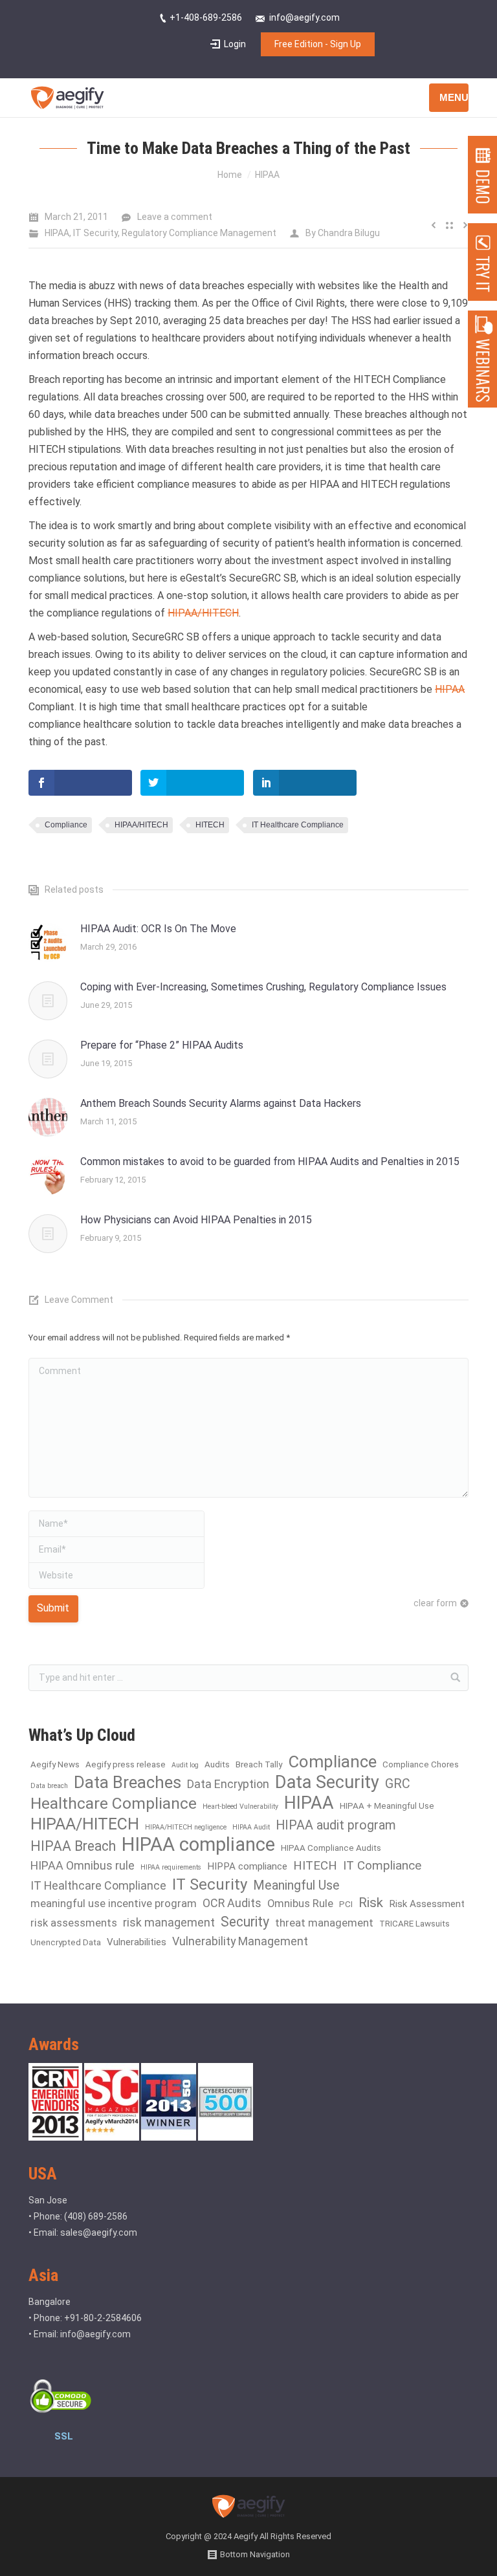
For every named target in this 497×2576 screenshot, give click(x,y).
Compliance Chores (421, 1764)
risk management (169, 1922)
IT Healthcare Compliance (298, 825)
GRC (398, 1784)
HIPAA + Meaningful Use (387, 1806)
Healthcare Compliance (114, 1803)
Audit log (185, 1765)
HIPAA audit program (336, 1825)
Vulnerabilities (137, 1942)
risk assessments (74, 1923)
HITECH (210, 825)
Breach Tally (259, 1764)
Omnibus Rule (300, 1904)
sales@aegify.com (99, 2232)
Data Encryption (228, 1784)
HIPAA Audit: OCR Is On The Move (158, 929)
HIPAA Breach (73, 1846)
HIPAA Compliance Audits (331, 1848)
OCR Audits (232, 1903)
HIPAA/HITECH (203, 613)
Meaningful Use (296, 1885)
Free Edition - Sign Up (318, 44)
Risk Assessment (427, 1904)
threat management (324, 1923)
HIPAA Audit (251, 1827)
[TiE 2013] (170, 2137)
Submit (53, 1608)
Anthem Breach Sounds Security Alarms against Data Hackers (221, 1103)
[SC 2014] (113, 2137)
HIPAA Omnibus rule (83, 1865)
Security (245, 1922)
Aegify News (55, 1764)
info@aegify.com (95, 2334)
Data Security (327, 1783)
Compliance (66, 825)
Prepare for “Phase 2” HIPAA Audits (162, 1045)
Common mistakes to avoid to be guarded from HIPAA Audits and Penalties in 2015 (270, 1162)
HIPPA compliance (247, 1866)
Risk (371, 1903)
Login (235, 44)
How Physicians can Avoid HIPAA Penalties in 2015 (196, 1220)
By (343, 233)
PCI (346, 1904)
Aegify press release (126, 1764)
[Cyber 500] (226, 2137)
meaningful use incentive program (114, 1904)
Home (230, 175)
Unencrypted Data (66, 1942)
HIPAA (267, 175)
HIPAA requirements (171, 1867)
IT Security (95, 233)
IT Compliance (382, 1865)
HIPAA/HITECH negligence (186, 1827)
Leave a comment (175, 217)
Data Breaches (127, 1783)
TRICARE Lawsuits (414, 1924)
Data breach (49, 1786)
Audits (217, 1764)
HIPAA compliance (198, 1845)
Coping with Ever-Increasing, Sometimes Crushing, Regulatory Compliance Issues (263, 987)
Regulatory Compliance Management (199, 233)
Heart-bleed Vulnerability (240, 1806)
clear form (435, 1603)
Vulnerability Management (240, 1941)
